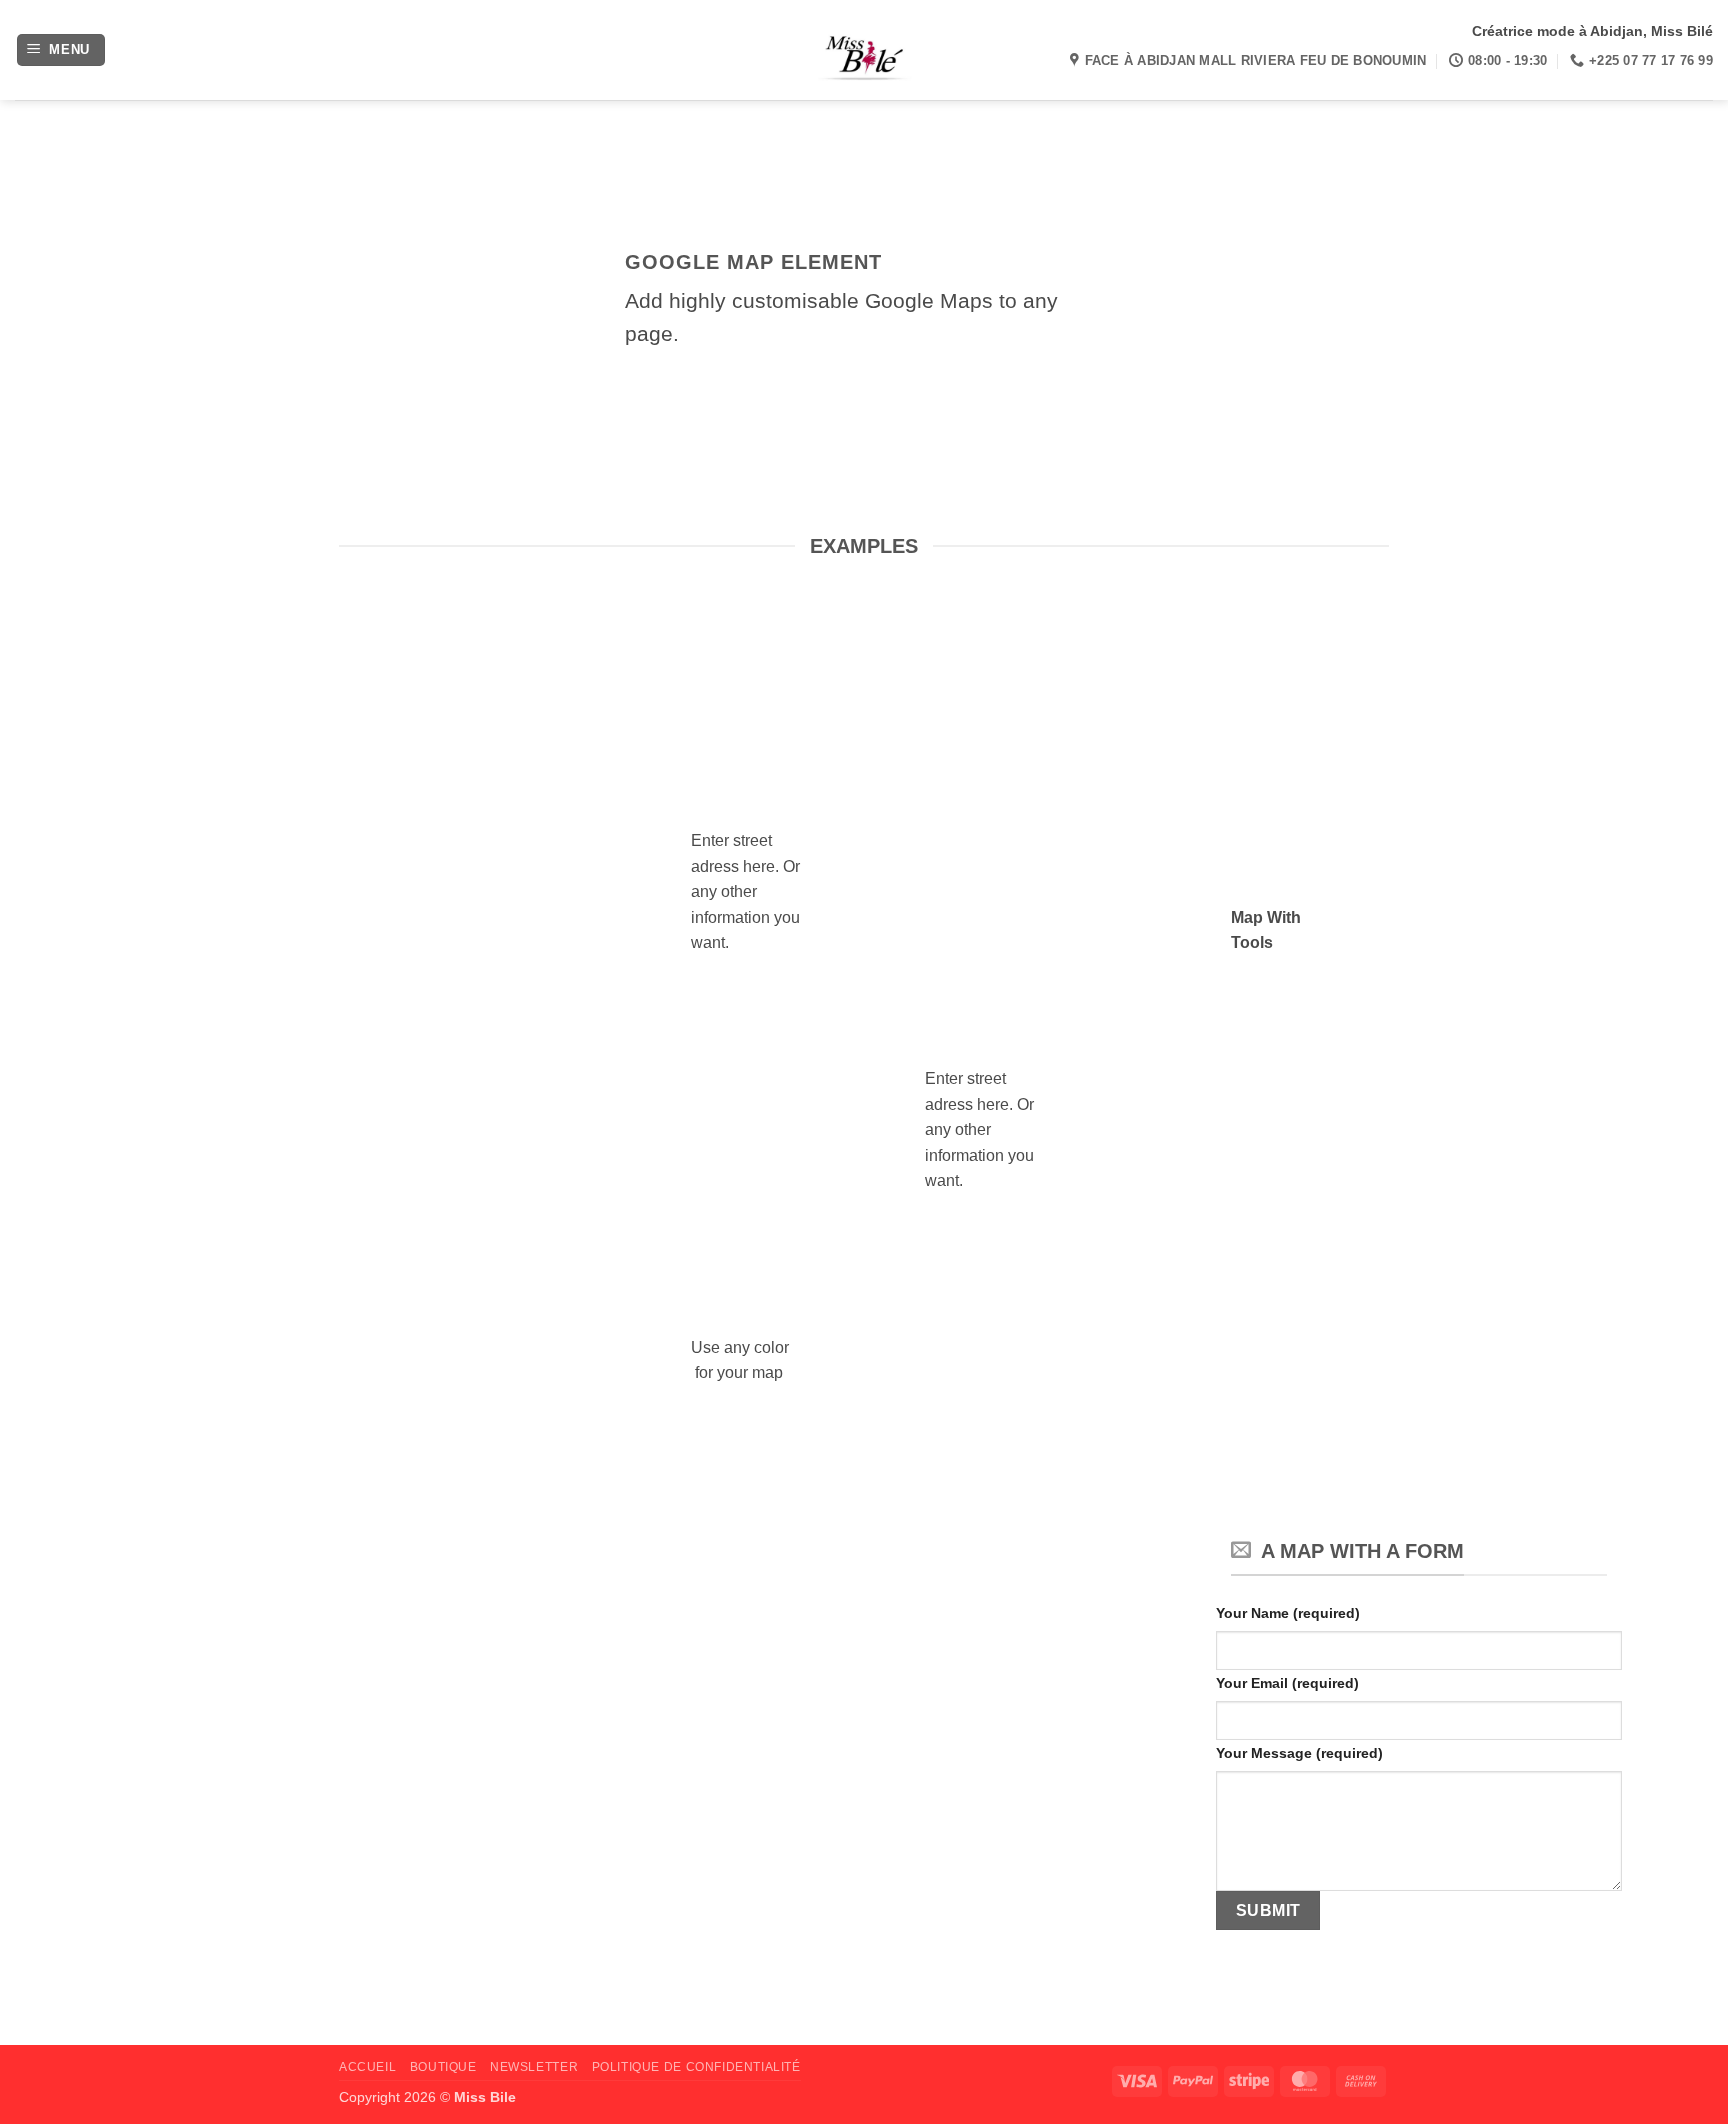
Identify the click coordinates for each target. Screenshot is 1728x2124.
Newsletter (534, 2067)
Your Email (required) (1287, 1683)
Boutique (443, 2067)
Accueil (367, 2067)
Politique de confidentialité (696, 2067)
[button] (61, 50)
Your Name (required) (1288, 1613)
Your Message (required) (1299, 1753)
